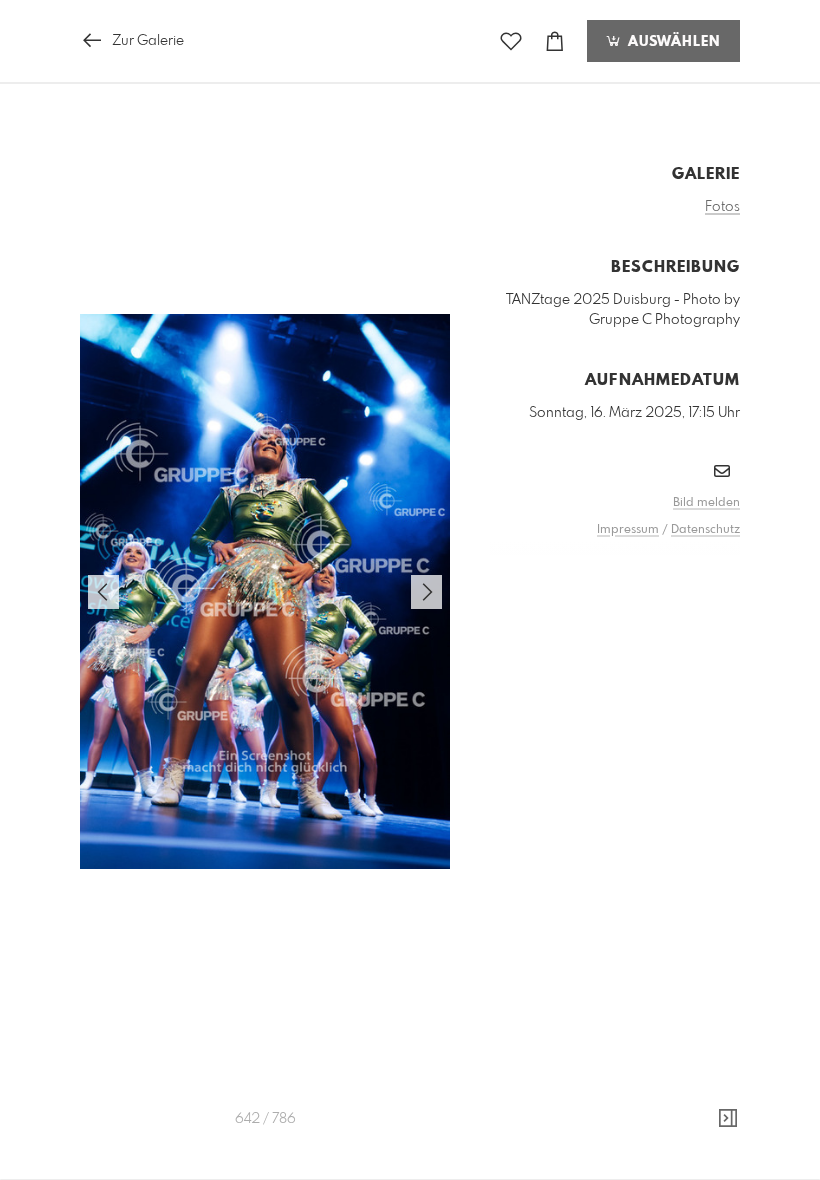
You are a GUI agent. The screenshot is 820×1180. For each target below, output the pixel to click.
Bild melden (706, 503)
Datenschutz (705, 530)
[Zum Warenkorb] (555, 41)
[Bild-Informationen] (728, 1119)
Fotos (722, 207)
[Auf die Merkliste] (511, 41)
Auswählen (671, 42)
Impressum (628, 530)
